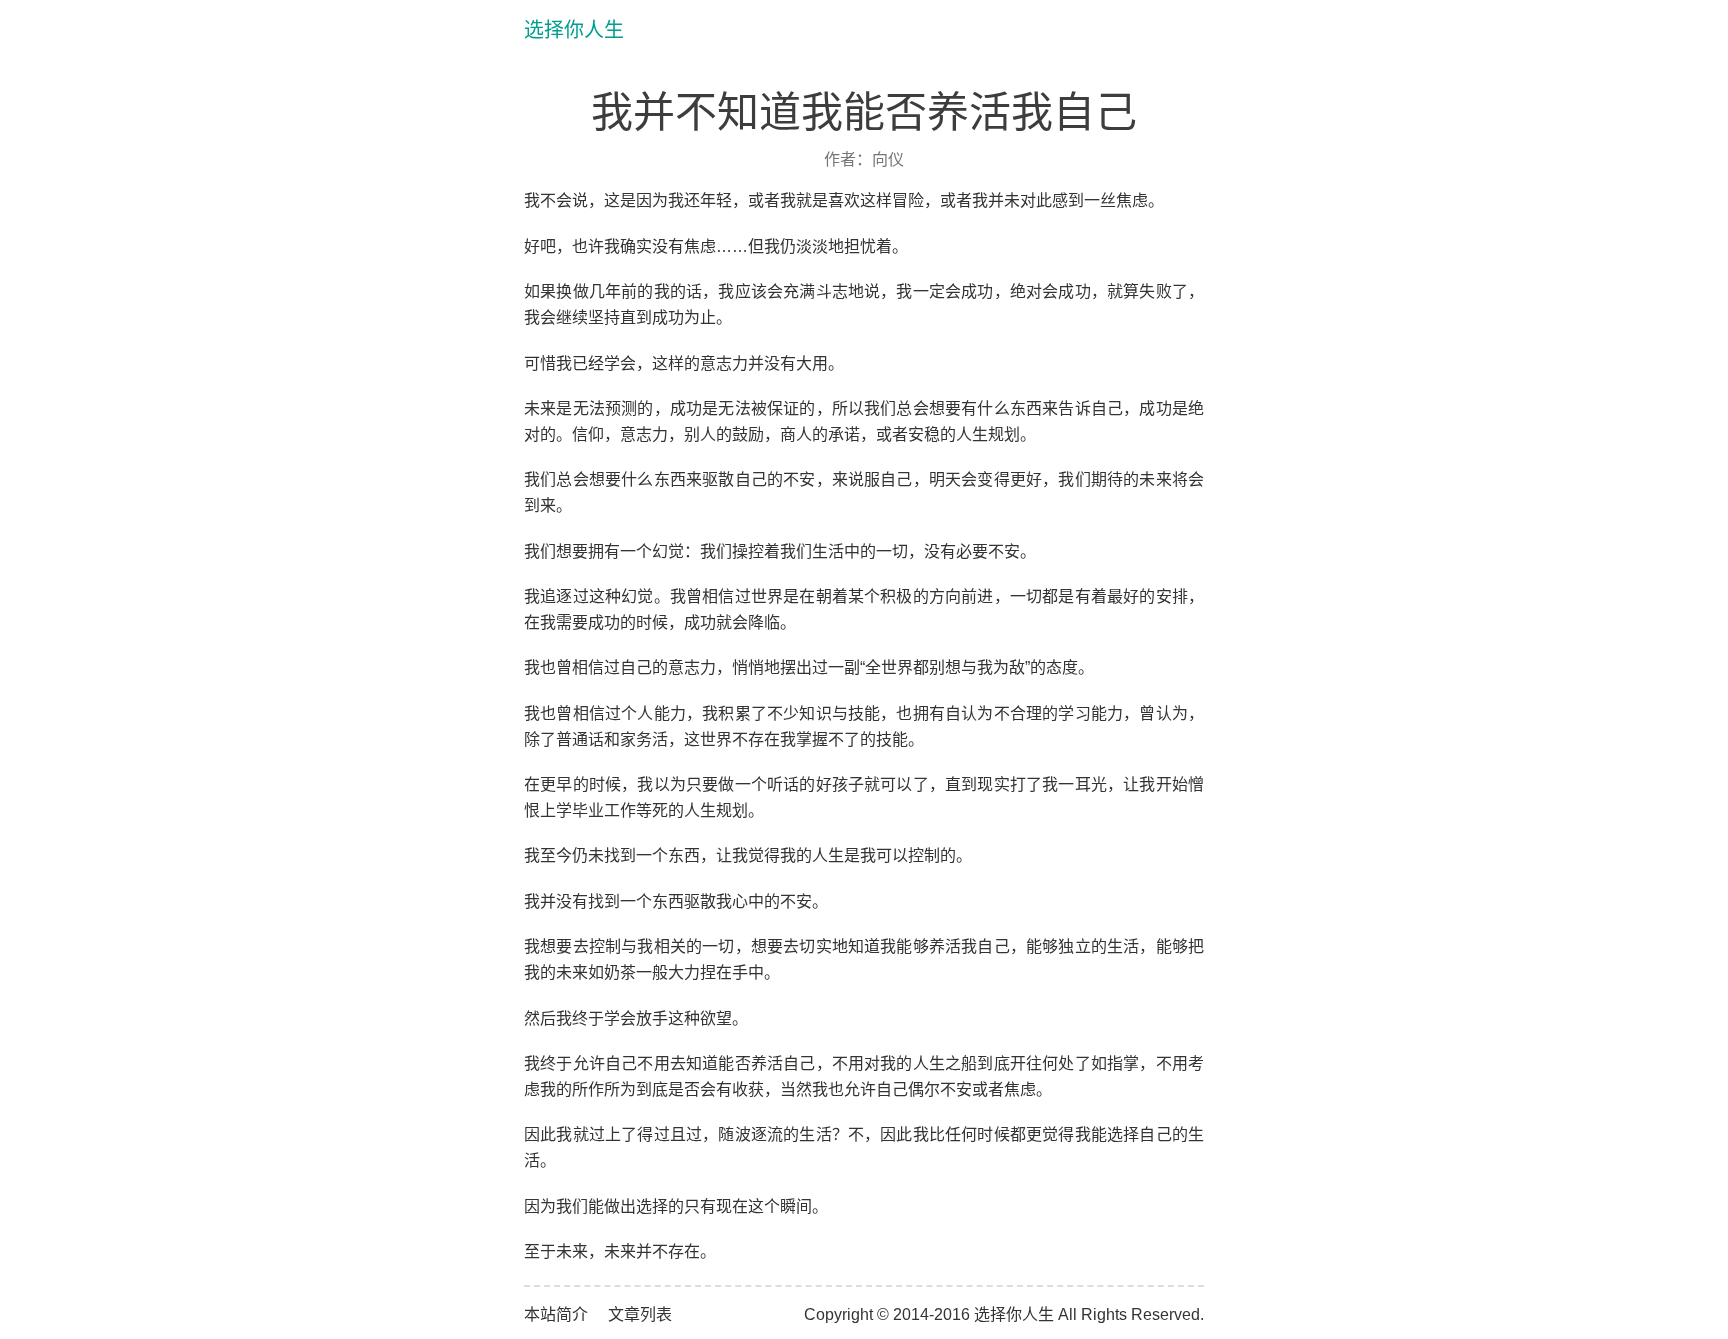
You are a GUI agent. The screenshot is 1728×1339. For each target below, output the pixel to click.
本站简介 (556, 1314)
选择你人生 (574, 30)
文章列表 (640, 1314)
